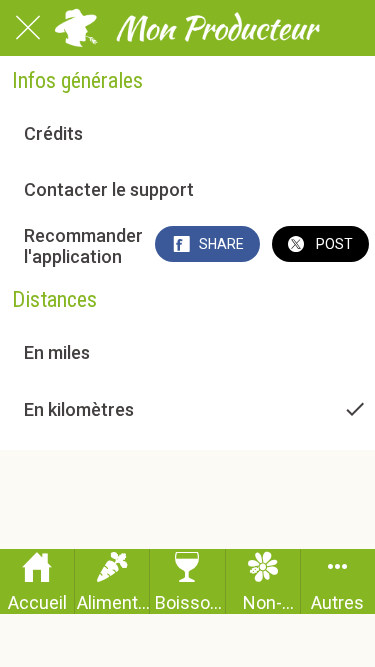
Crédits (53, 133)
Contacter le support (109, 189)
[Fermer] (28, 28)
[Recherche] (347, 28)
